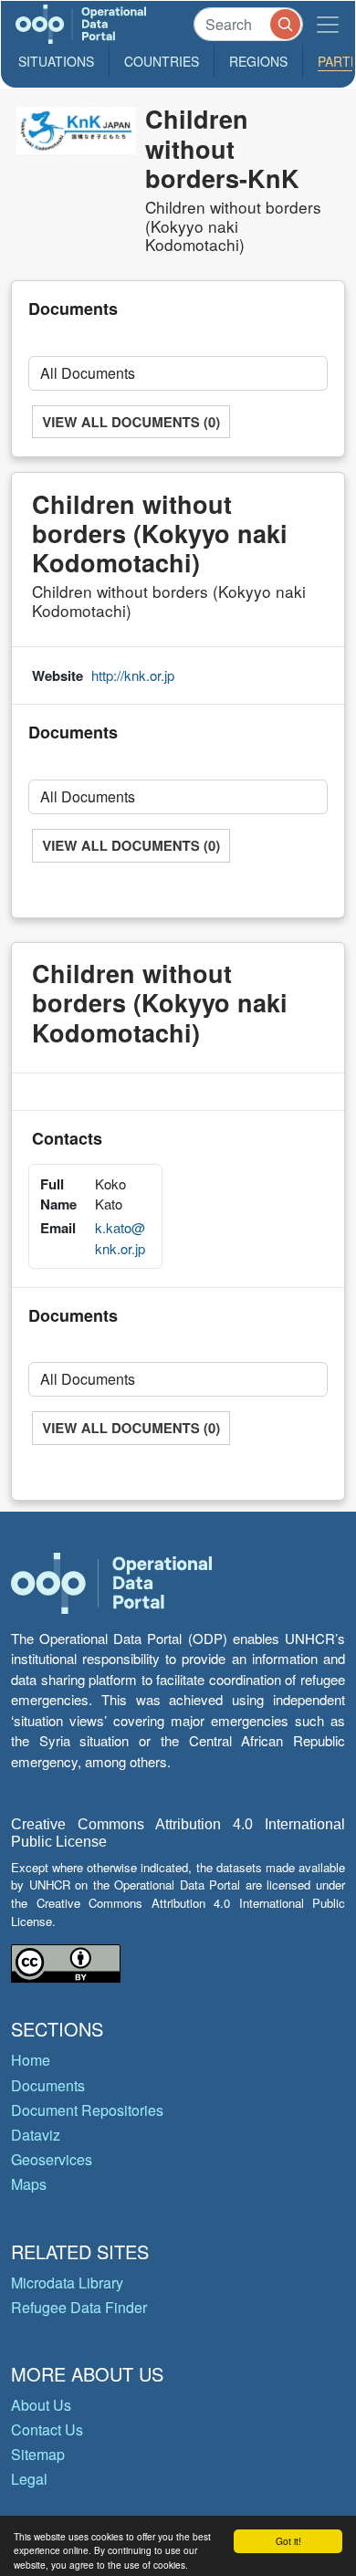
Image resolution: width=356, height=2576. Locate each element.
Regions (258, 61)
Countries (162, 61)
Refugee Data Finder (79, 2307)
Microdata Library (67, 2283)
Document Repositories (87, 2110)
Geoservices (52, 2159)
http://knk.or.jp (133, 675)
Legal (29, 2479)
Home (31, 2060)
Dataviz (36, 2135)
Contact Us (47, 2429)
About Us (41, 2405)
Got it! (288, 2541)
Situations (56, 61)
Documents (48, 2085)
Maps (29, 2184)
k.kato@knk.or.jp (120, 1238)
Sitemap (38, 2454)
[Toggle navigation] (328, 24)
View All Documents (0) (131, 422)
